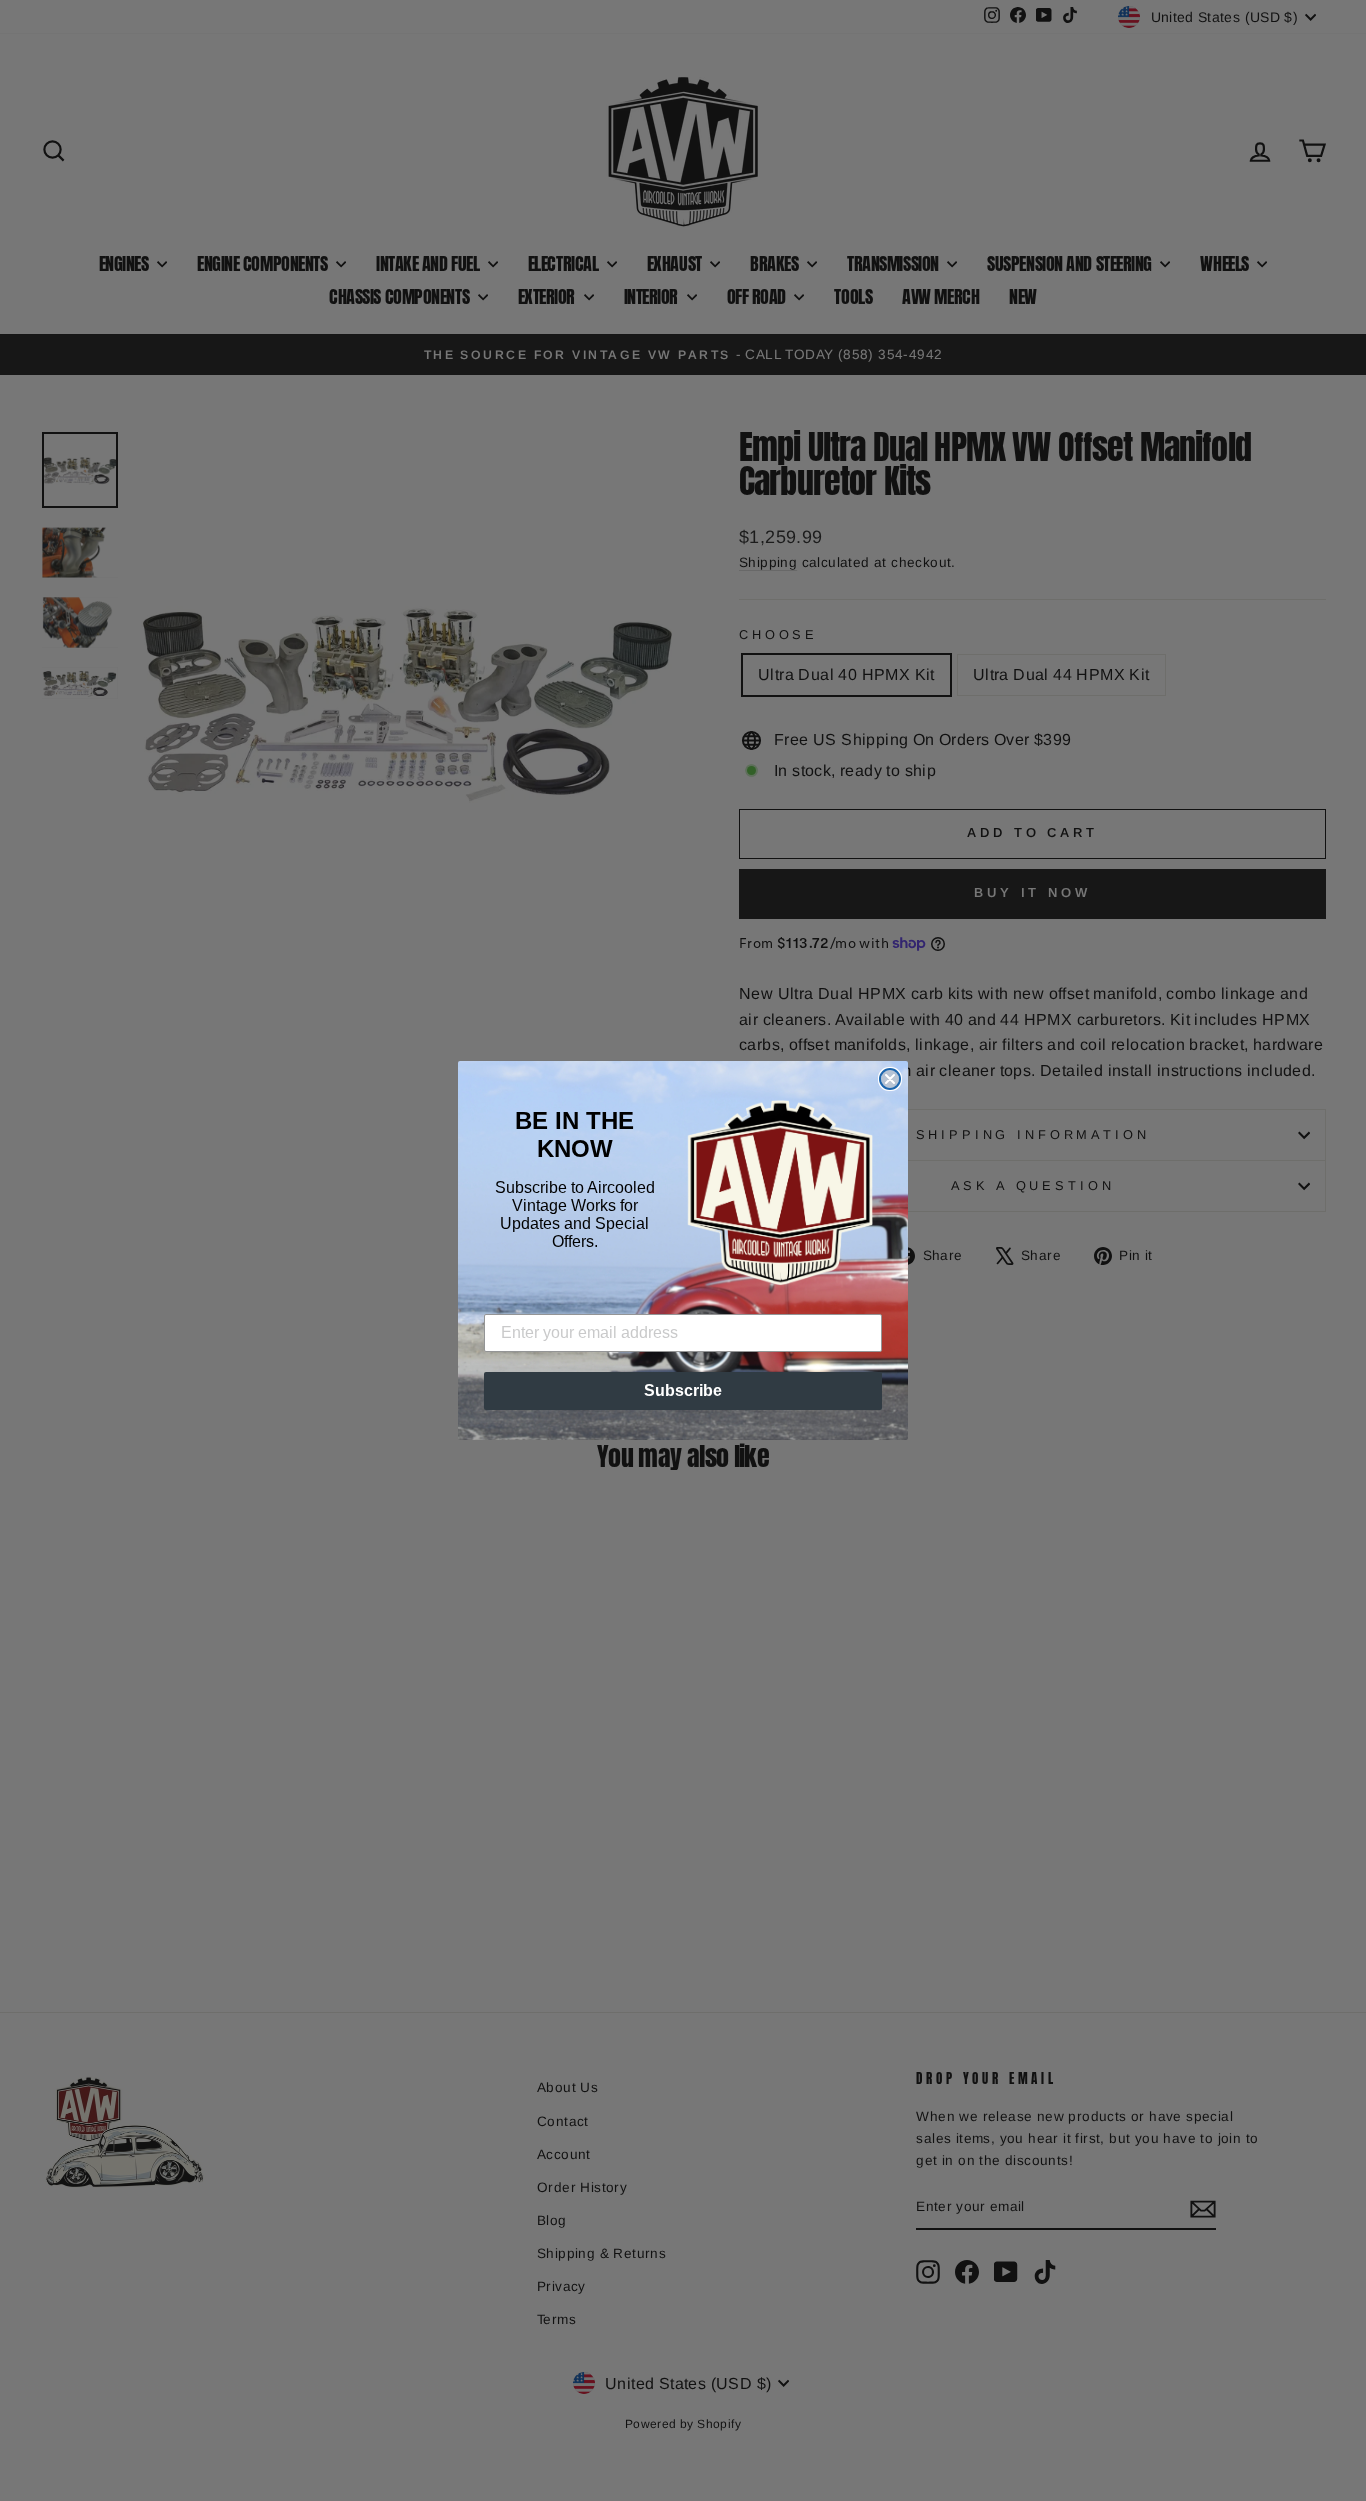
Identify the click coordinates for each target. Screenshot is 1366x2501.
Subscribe (683, 1390)
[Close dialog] (890, 1079)
